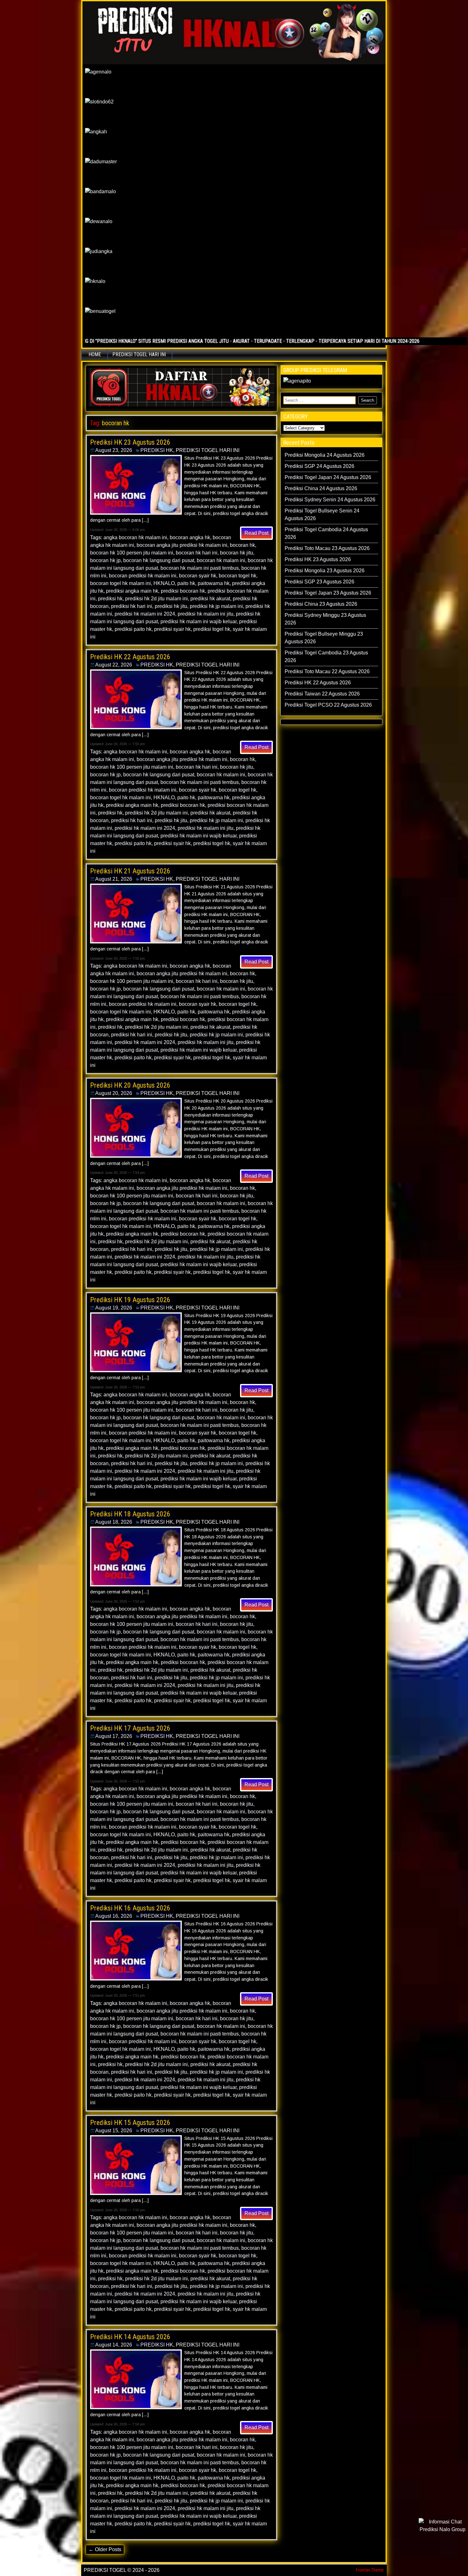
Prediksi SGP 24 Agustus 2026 (319, 466)
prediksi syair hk (172, 629)
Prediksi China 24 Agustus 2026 (321, 488)
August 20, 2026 (114, 1093)
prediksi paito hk (133, 629)
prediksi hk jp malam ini (216, 606)
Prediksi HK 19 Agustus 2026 (130, 1300)
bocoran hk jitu (237, 553)
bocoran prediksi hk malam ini (143, 576)
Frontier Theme (370, 2570)
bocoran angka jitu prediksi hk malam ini (182, 545)
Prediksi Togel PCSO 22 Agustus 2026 (328, 705)
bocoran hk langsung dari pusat (159, 560)
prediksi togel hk (212, 629)
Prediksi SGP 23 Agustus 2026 (319, 582)
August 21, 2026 (114, 879)
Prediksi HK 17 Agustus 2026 (130, 1728)
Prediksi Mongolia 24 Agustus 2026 (325, 455)
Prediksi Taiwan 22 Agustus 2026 (322, 694)
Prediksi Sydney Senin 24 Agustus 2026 (330, 500)
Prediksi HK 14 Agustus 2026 (130, 2337)
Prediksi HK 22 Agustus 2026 (130, 657)
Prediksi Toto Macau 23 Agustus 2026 (327, 548)
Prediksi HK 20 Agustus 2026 (130, 1085)
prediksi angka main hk (132, 591)
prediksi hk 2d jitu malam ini (156, 599)
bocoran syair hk (198, 576)
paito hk (186, 583)
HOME (95, 354)
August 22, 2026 (114, 665)
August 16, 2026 (114, 1916)
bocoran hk (242, 545)
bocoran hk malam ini (221, 560)
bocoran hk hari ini (197, 553)
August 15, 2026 (114, 2131)
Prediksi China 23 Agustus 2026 (321, 604)
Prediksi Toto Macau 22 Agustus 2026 (327, 671)
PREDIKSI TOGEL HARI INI (139, 354)
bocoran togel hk (238, 576)
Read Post (256, 533)
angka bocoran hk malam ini (135, 537)
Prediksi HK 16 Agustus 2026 (130, 1908)
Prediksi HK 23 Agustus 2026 (130, 442)
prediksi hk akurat (210, 599)
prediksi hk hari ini (132, 606)
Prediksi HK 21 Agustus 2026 (130, 871)
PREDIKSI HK (157, 450)
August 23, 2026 (114, 450)
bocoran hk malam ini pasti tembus (200, 568)
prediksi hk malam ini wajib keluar (199, 621)
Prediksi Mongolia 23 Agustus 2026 (325, 571)
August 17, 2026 (114, 1736)
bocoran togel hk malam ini (121, 583)
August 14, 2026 (114, 2345)
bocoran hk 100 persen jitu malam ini (132, 553)
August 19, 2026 (114, 1308)
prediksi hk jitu (171, 606)
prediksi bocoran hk (183, 591)
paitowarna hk (214, 583)
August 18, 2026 (114, 1522)
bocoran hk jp (105, 560)
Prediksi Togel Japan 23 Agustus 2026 (328, 593)
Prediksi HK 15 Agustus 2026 (130, 2123)
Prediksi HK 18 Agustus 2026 (130, 1514)
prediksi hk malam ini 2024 (145, 614)
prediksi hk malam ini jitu (206, 614)
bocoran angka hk (190, 537)
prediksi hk (110, 599)
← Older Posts (105, 2549)
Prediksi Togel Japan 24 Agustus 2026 (328, 477)
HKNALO (164, 583)
